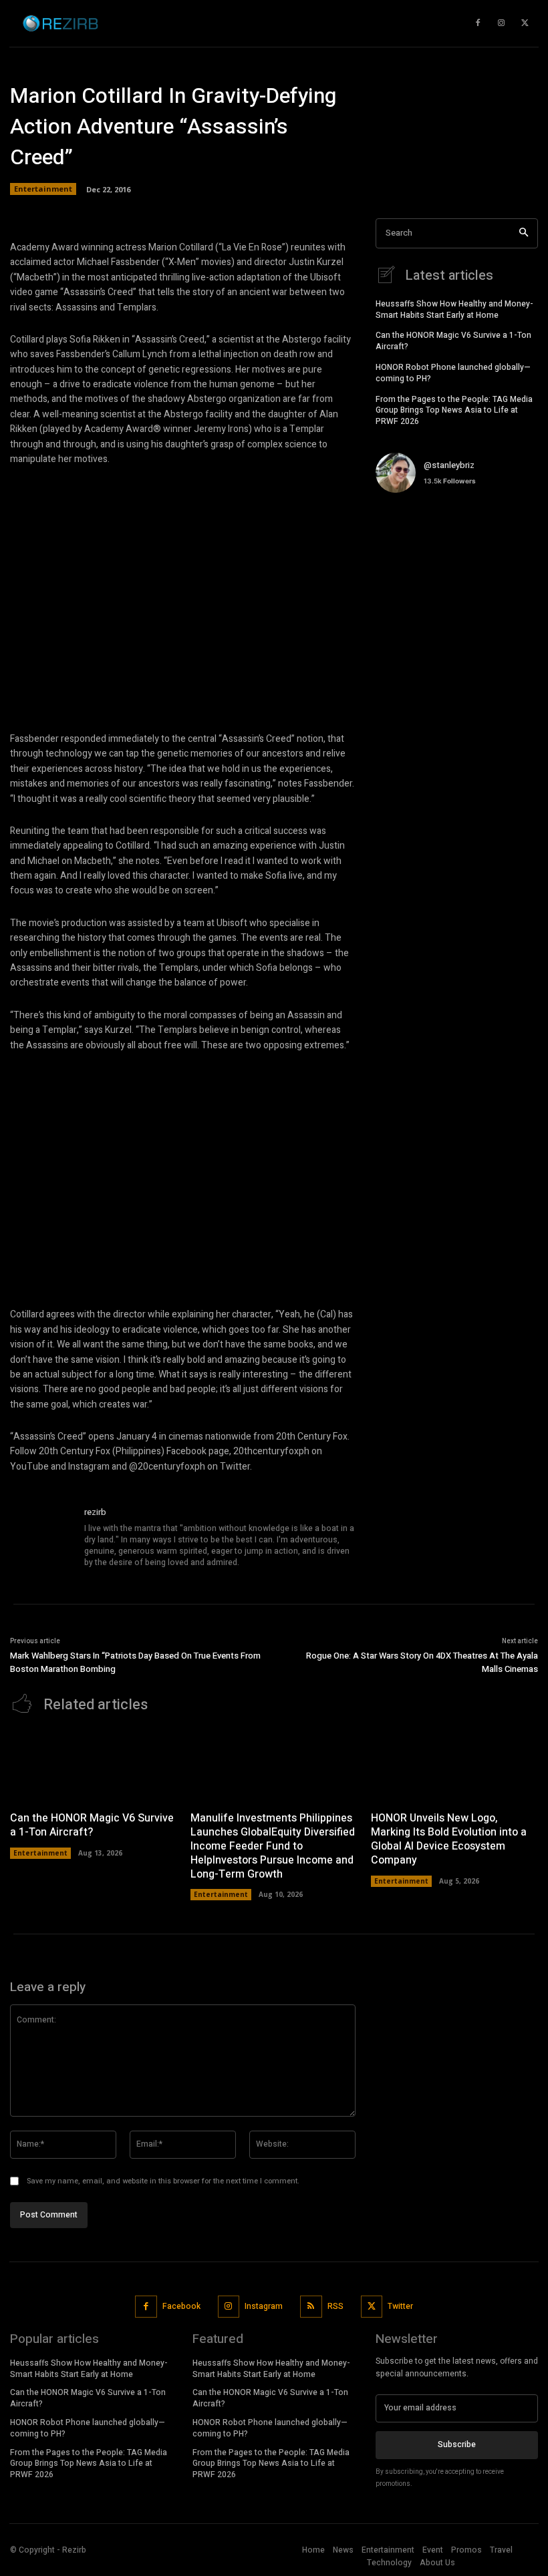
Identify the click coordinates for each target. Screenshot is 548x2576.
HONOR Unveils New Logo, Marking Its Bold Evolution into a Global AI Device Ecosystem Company (449, 1839)
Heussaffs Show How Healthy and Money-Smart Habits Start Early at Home (454, 309)
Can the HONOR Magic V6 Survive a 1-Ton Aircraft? (453, 341)
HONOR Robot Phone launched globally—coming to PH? (453, 373)
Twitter (400, 2306)
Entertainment (40, 1853)
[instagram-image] (403, 530)
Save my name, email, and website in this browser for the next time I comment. (163, 2181)
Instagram (264, 2306)
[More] (455, 200)
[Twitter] (372, 2307)
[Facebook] (146, 2307)
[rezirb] (42, 1538)
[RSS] (311, 2307)
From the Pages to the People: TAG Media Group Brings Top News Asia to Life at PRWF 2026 (454, 411)
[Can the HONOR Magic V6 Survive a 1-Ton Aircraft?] (94, 1766)
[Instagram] (229, 2307)
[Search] (524, 233)
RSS (335, 2306)
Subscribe (457, 2444)
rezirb (95, 1512)
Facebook (181, 2306)
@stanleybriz (449, 465)
